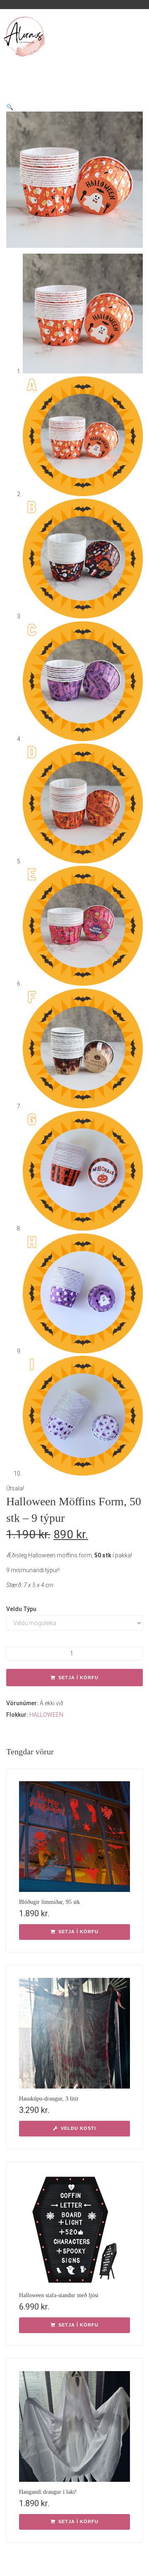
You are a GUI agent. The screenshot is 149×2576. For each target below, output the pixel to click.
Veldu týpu (21, 1609)
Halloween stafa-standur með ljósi (59, 2295)
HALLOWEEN (46, 1715)
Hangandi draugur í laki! (48, 2492)
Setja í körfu (78, 1678)
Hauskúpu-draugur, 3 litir (49, 2099)
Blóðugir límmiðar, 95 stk (49, 1902)
